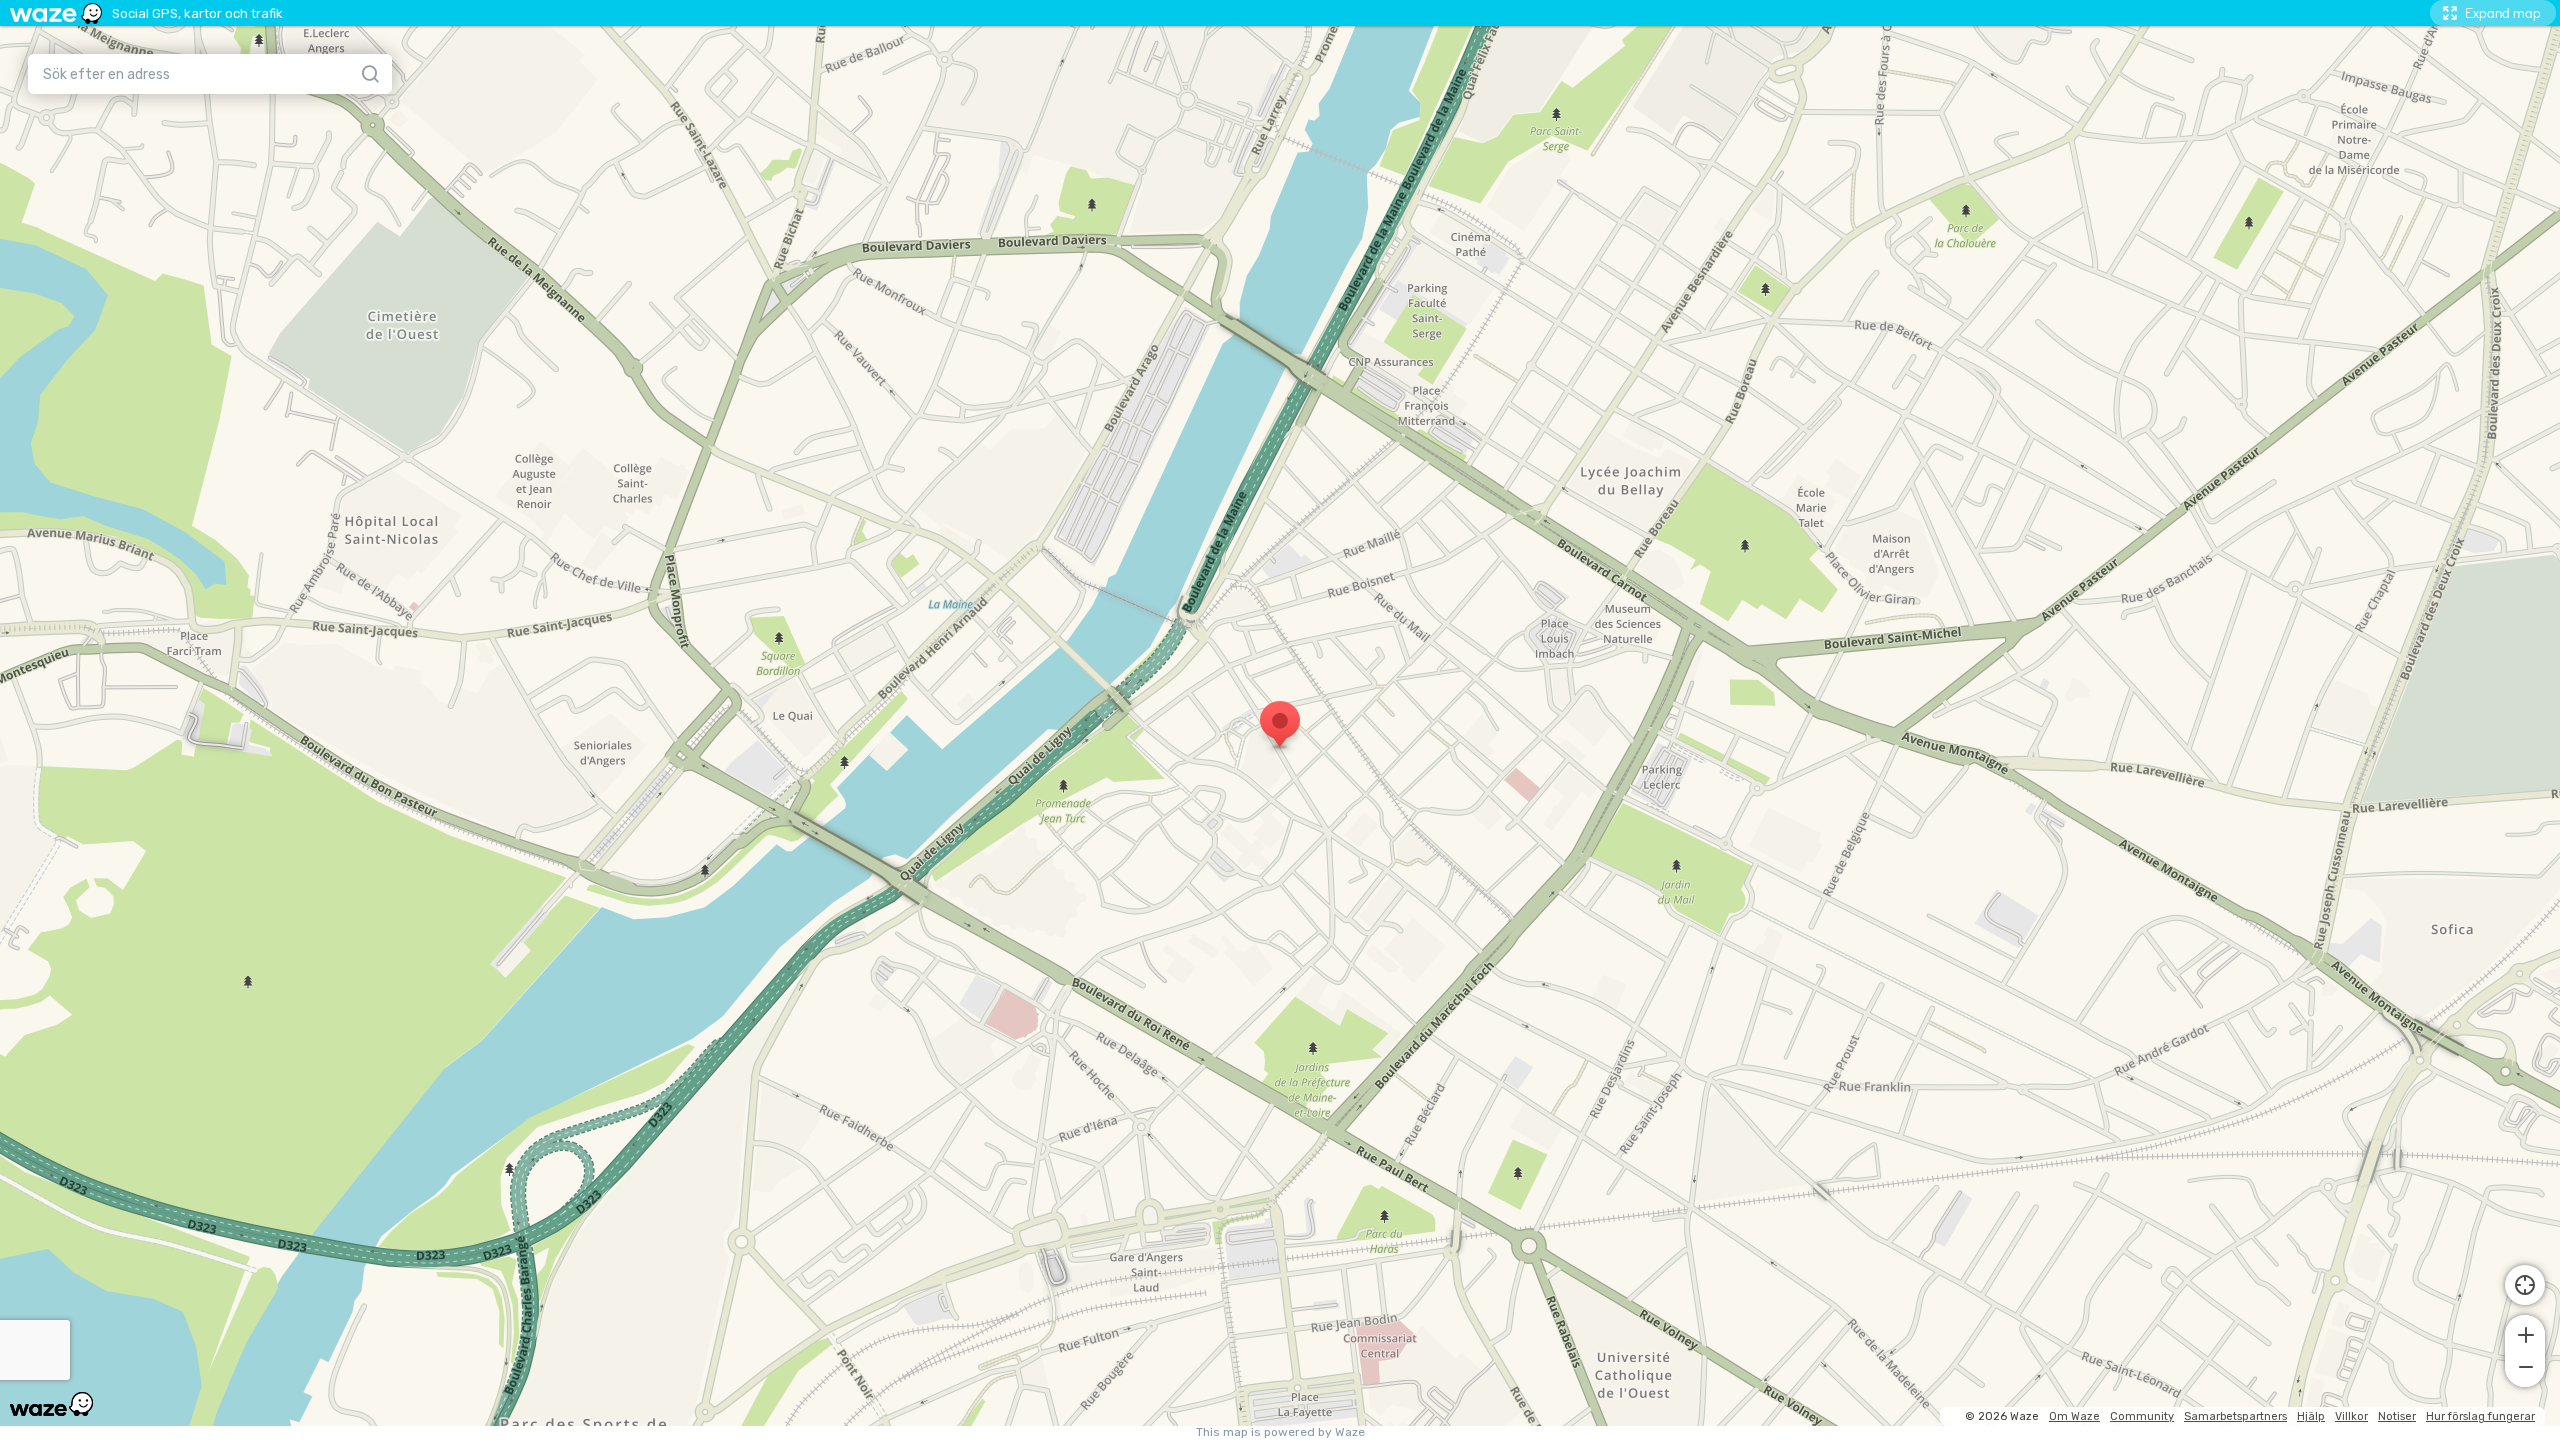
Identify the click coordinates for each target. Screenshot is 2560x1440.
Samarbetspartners (2235, 1416)
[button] (2525, 1333)
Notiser (2397, 1416)
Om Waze (2074, 1416)
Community (2142, 1416)
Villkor (2351, 1416)
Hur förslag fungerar (2480, 1416)
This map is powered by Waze (1280, 1432)
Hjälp (2311, 1416)
